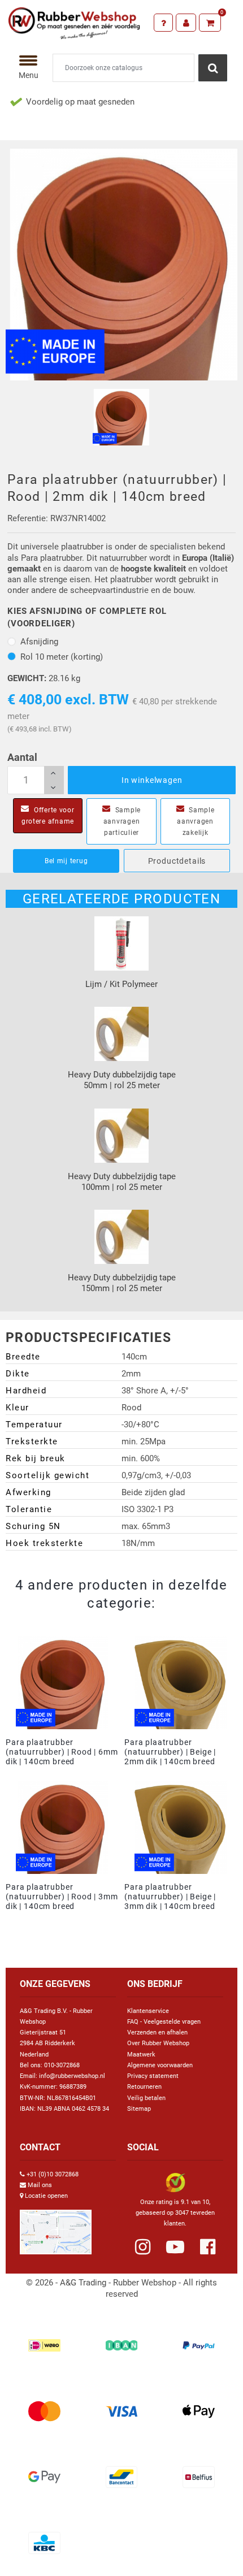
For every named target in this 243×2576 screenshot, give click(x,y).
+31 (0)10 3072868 (53, 2174)
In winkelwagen (152, 780)
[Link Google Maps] (56, 2228)
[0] (210, 23)
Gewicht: (27, 678)
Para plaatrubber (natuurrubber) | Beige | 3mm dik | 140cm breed (170, 1897)
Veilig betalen (146, 2098)
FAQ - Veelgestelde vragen (164, 2022)
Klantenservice (148, 2011)
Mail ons (40, 2185)
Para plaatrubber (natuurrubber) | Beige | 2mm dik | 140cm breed (170, 1752)
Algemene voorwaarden (160, 2065)
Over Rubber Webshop (158, 2043)
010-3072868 (62, 2065)
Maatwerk (141, 2055)
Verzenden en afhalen (157, 2032)
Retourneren (144, 2087)
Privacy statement (153, 2076)
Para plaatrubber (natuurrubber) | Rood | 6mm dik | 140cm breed (62, 1752)
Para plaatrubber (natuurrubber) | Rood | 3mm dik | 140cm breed (62, 1897)
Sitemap (139, 2109)
